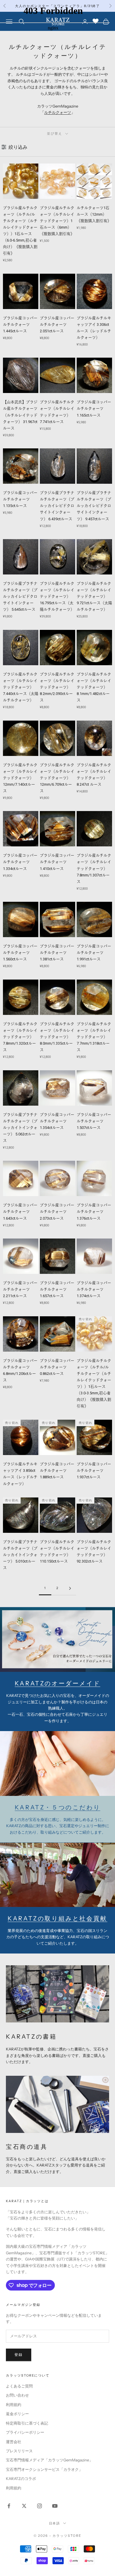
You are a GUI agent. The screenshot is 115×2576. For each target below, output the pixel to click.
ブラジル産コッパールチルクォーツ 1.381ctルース (57, 953)
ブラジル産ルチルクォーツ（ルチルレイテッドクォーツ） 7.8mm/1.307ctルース (94, 868)
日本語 (55, 2523)
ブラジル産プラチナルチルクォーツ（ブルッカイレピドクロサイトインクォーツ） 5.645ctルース (20, 596)
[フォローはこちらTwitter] (24, 2506)
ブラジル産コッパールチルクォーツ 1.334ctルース (20, 862)
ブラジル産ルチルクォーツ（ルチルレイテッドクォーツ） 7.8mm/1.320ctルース (20, 1037)
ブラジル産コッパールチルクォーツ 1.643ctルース (20, 1212)
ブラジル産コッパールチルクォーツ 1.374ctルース (94, 1289)
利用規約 (14, 2405)
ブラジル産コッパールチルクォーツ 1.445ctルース (20, 325)
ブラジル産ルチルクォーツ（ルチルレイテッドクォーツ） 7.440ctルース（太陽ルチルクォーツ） (21, 687)
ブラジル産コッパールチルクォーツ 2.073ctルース (57, 1212)
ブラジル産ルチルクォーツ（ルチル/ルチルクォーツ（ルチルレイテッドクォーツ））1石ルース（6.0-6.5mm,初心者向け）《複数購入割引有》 (20, 231)
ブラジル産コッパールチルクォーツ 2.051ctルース (57, 325)
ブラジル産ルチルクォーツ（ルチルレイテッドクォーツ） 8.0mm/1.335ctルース (57, 1037)
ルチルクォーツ (58, 112)
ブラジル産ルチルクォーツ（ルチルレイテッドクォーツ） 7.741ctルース (57, 412)
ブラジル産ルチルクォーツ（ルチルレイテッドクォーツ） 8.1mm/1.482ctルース (94, 687)
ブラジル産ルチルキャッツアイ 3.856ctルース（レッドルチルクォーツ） (20, 1474)
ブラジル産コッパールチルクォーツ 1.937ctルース (94, 1471)
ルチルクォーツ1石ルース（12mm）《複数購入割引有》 (94, 214)
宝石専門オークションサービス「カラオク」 (44, 2469)
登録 (19, 2355)
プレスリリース (19, 2451)
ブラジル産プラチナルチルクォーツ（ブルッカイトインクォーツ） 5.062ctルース (20, 1128)
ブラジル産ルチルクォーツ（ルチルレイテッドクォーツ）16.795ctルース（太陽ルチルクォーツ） (57, 596)
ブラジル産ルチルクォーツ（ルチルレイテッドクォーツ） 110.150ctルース (57, 1552)
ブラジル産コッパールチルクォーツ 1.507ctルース (94, 1121)
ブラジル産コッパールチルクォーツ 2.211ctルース (20, 1289)
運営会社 (14, 2442)
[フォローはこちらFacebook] (9, 2506)
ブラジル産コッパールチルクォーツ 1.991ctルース (94, 953)
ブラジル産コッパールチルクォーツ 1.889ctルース (57, 1471)
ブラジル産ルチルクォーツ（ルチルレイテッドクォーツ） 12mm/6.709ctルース (57, 778)
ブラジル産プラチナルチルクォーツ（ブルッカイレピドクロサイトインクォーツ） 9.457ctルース (94, 506)
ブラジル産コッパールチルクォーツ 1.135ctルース (20, 499)
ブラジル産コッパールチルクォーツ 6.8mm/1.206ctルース (20, 1370)
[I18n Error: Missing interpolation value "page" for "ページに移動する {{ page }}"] (70, 1588)
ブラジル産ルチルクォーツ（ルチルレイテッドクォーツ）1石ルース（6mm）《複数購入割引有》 (57, 221)
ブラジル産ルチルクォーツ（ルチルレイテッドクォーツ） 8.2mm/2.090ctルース (57, 687)
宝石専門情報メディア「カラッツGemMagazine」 (49, 2460)
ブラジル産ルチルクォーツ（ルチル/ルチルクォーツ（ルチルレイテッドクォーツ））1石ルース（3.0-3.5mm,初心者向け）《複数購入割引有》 (94, 1383)
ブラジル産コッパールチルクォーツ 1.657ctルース (57, 1289)
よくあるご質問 (19, 2386)
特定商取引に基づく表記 (27, 2423)
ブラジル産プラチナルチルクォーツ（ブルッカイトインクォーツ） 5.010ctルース (20, 1555)
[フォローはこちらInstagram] (40, 2506)
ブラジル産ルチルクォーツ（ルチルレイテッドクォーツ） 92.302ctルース (94, 1552)
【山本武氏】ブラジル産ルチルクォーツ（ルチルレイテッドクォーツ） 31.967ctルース (20, 415)
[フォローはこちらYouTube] (55, 2506)
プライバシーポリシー (25, 2432)
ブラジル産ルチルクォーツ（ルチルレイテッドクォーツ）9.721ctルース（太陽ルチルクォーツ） (94, 596)
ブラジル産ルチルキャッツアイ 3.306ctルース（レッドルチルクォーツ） (94, 328)
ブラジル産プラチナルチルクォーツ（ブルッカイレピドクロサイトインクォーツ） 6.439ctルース (57, 506)
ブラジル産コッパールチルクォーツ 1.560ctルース (20, 953)
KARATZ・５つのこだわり (57, 1807)
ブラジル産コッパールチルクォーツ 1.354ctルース (57, 1121)
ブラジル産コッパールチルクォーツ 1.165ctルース (94, 408)
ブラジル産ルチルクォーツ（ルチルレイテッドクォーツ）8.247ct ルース (94, 775)
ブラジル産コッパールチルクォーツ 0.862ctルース (57, 1367)
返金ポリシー (17, 2414)
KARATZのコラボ (21, 2478)
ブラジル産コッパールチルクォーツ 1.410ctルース (57, 862)
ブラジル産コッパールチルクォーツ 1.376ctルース (94, 1212)
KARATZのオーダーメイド (57, 1683)
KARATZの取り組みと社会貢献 (57, 1918)
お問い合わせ (17, 2395)
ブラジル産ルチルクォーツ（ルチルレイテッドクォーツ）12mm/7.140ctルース (20, 778)
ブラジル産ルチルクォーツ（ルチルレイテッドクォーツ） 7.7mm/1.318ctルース (94, 1037)
